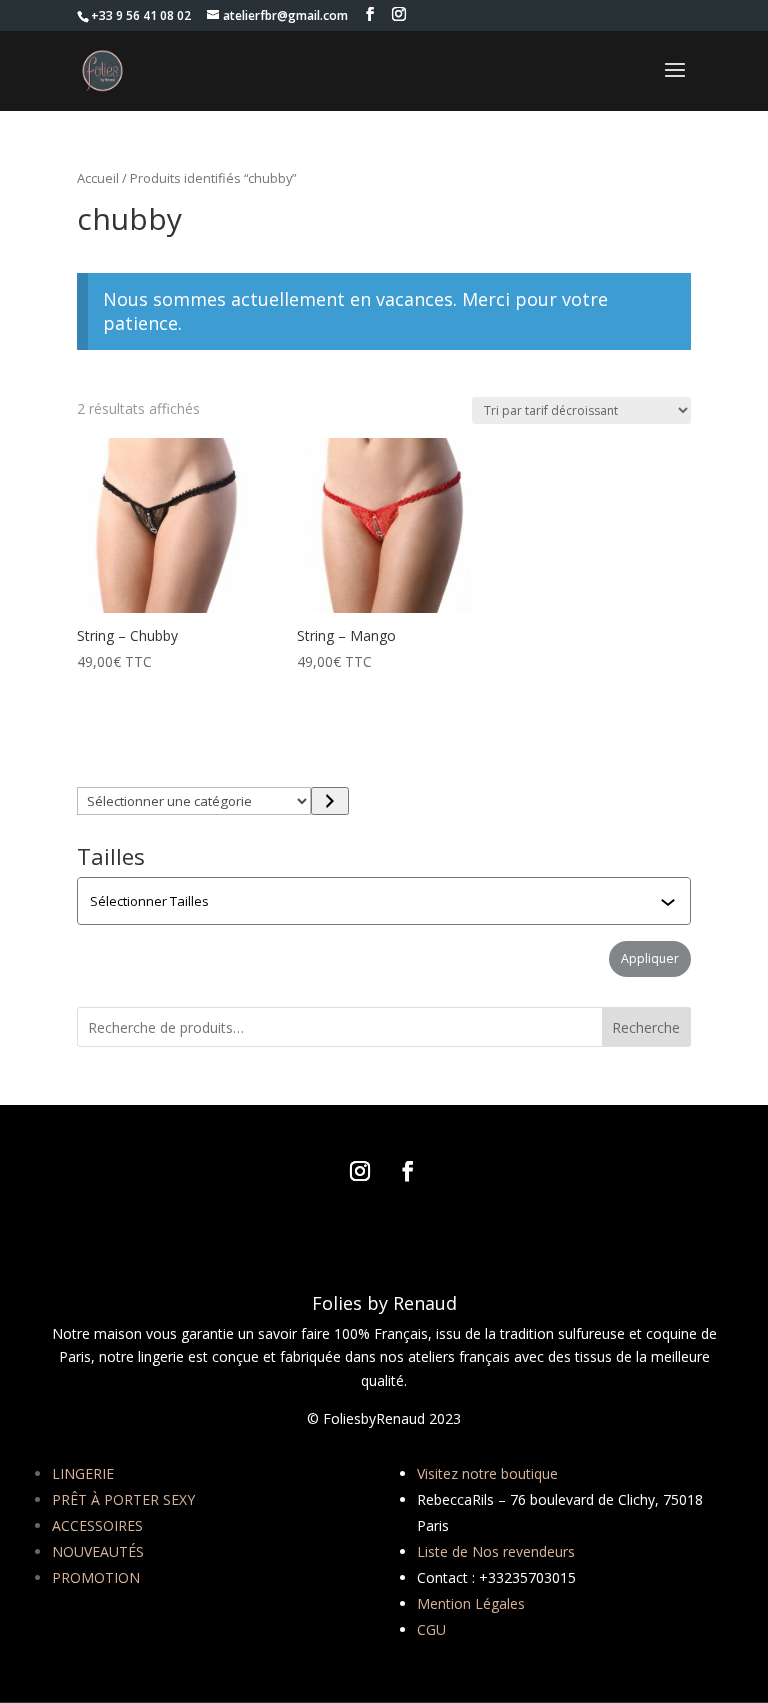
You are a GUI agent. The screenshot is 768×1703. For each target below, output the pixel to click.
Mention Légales (471, 1603)
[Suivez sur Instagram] (360, 1171)
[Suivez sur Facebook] (408, 1171)
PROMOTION (96, 1577)
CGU (431, 1629)
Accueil (98, 178)
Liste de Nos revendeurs (496, 1551)
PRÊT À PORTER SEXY (123, 1499)
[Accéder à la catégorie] (329, 801)
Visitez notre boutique (487, 1473)
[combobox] (386, 901)
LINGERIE (83, 1473)
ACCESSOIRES (97, 1525)
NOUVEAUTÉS (98, 1551)
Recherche (646, 1027)
